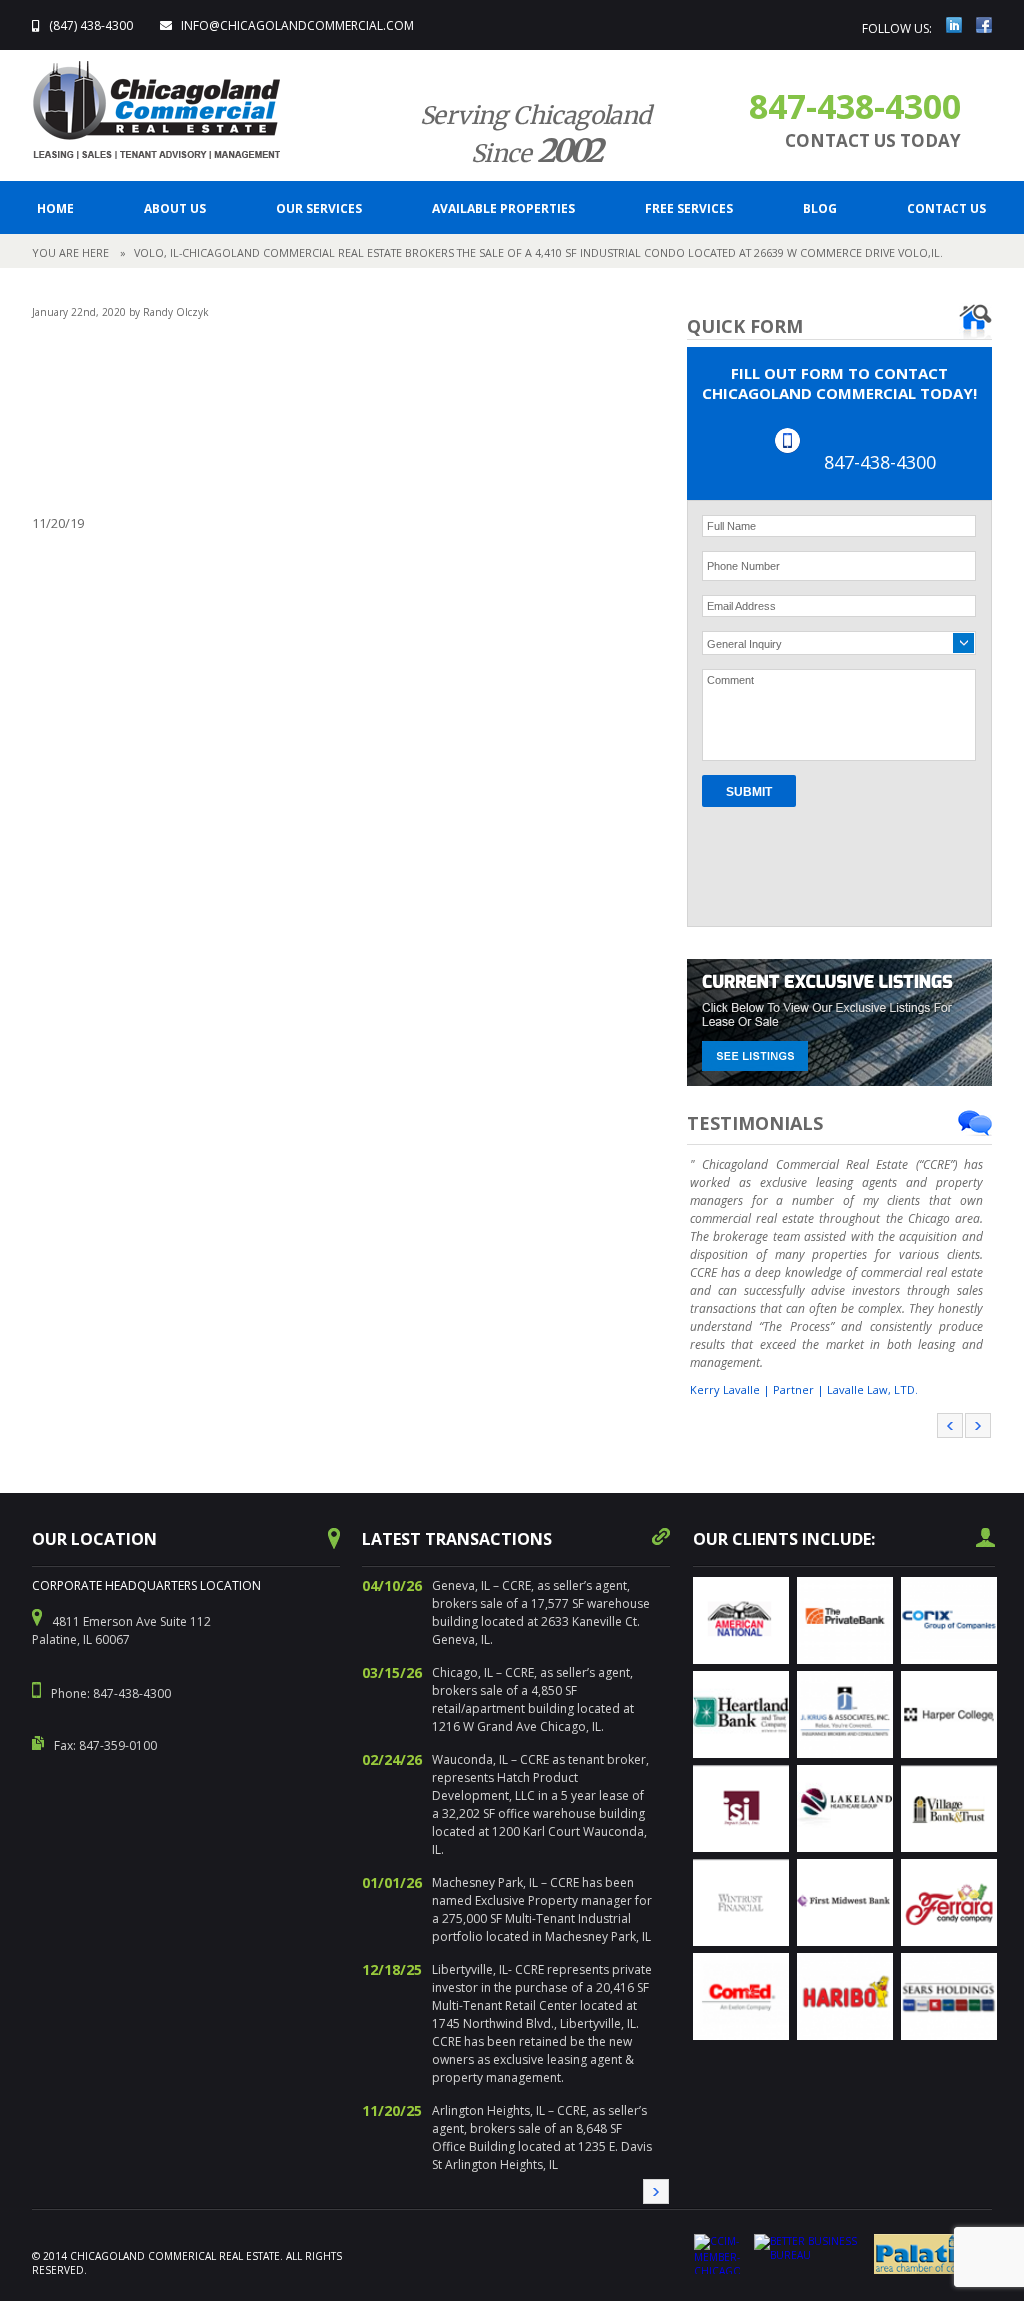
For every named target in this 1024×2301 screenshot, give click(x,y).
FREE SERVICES (689, 208)
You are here (70, 252)
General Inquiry (744, 644)
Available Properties (503, 208)
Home (55, 208)
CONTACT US (946, 208)
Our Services (319, 208)
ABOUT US (175, 208)
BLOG (820, 208)
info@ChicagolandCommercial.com (297, 25)
